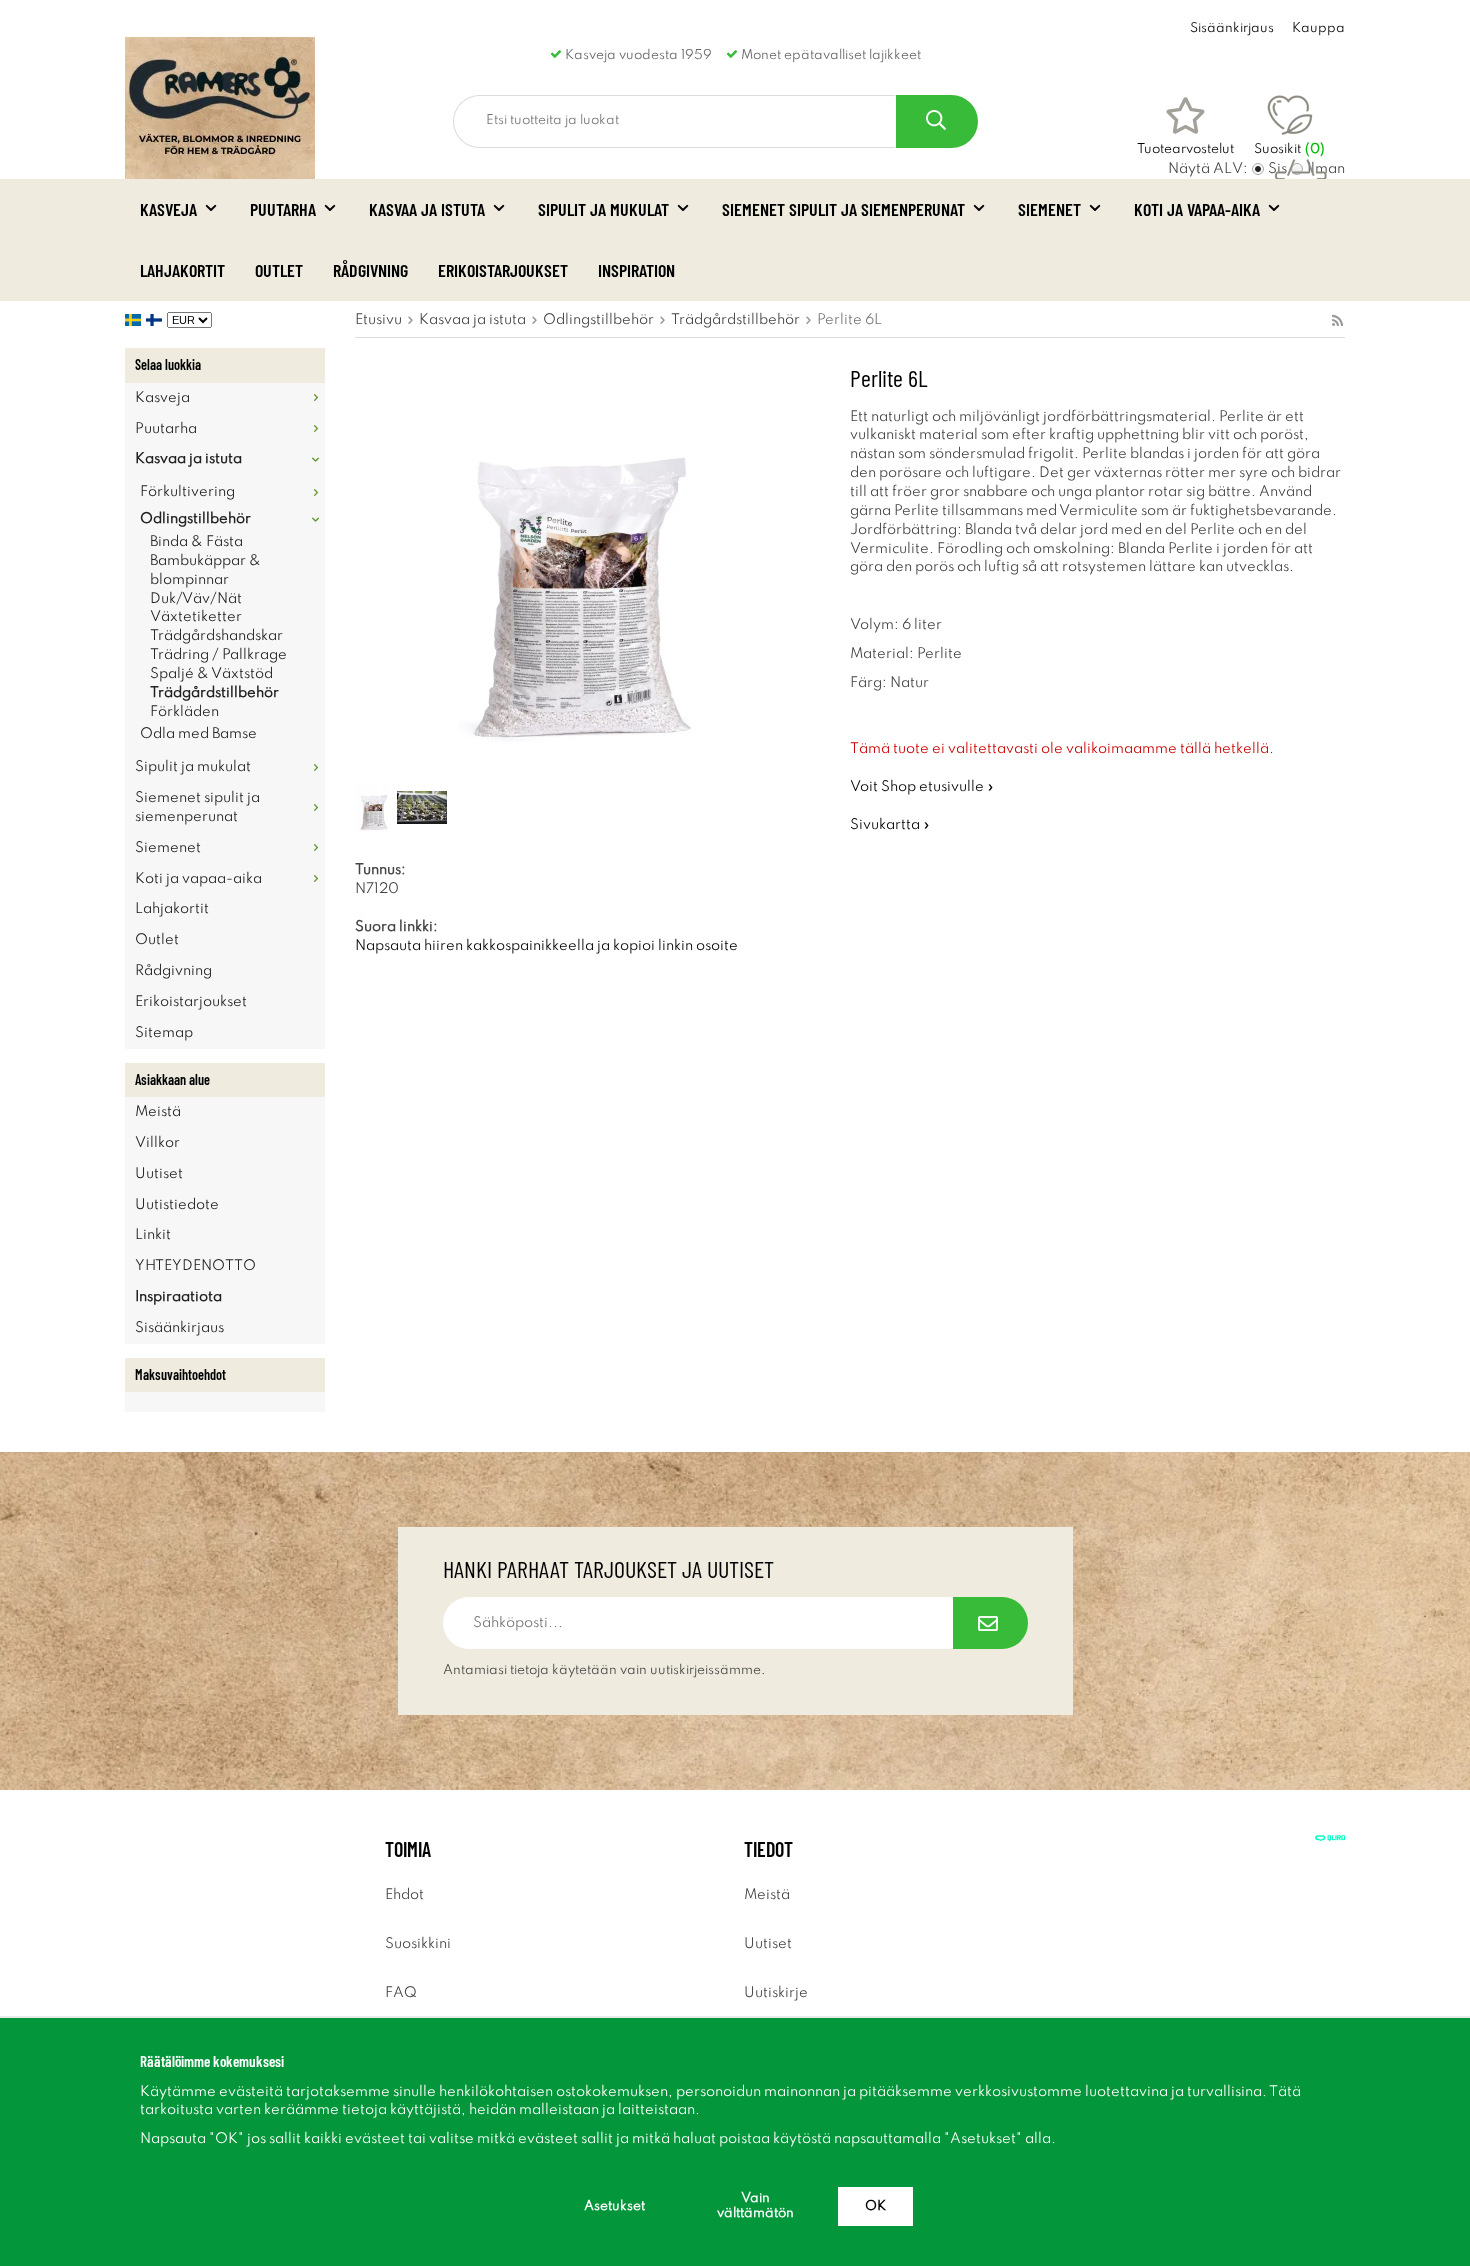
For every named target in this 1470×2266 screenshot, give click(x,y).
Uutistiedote (177, 1205)
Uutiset (159, 1174)
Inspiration (636, 270)
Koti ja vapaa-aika (1197, 209)
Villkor (157, 1143)
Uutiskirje (776, 1993)
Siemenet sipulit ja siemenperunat (843, 209)
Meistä (158, 1112)
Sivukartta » (890, 825)
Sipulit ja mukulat (603, 209)
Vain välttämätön (755, 2206)
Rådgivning (370, 270)
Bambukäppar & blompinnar (205, 570)
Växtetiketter (196, 617)
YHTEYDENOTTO (195, 1266)
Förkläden (184, 712)
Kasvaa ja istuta (427, 209)
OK (875, 2206)
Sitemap (164, 1033)
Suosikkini (418, 1944)
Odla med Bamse (198, 734)
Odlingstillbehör (195, 519)
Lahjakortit (182, 270)
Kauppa (1318, 28)
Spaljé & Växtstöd (211, 674)
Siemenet (1049, 209)
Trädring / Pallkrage (218, 655)
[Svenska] (135, 320)
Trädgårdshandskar (216, 636)
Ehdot (404, 1895)
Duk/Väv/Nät (196, 599)
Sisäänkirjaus (1232, 28)
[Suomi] (156, 320)
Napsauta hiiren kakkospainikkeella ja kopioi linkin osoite (546, 946)
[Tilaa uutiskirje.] (990, 1623)
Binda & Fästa (196, 542)
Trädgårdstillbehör (214, 693)
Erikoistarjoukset (503, 270)
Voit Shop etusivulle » (922, 787)
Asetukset (614, 2206)
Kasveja (168, 209)
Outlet (279, 270)
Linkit (153, 1235)
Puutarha (283, 209)
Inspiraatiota (178, 1297)
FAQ (401, 1993)
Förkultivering (187, 492)
